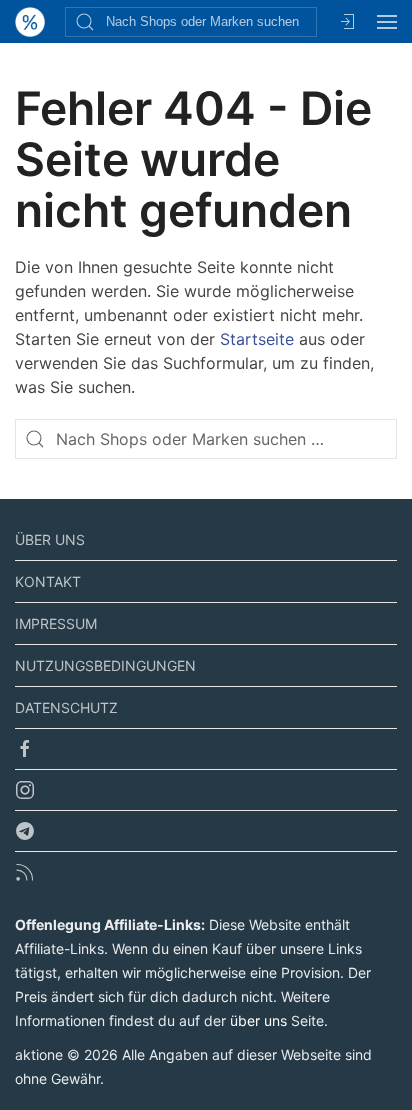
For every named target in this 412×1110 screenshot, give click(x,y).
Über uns (50, 539)
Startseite (257, 339)
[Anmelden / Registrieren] (347, 21)
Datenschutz (66, 707)
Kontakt (48, 581)
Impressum (56, 623)
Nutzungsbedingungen (105, 665)
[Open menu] (387, 21)
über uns (258, 1020)
